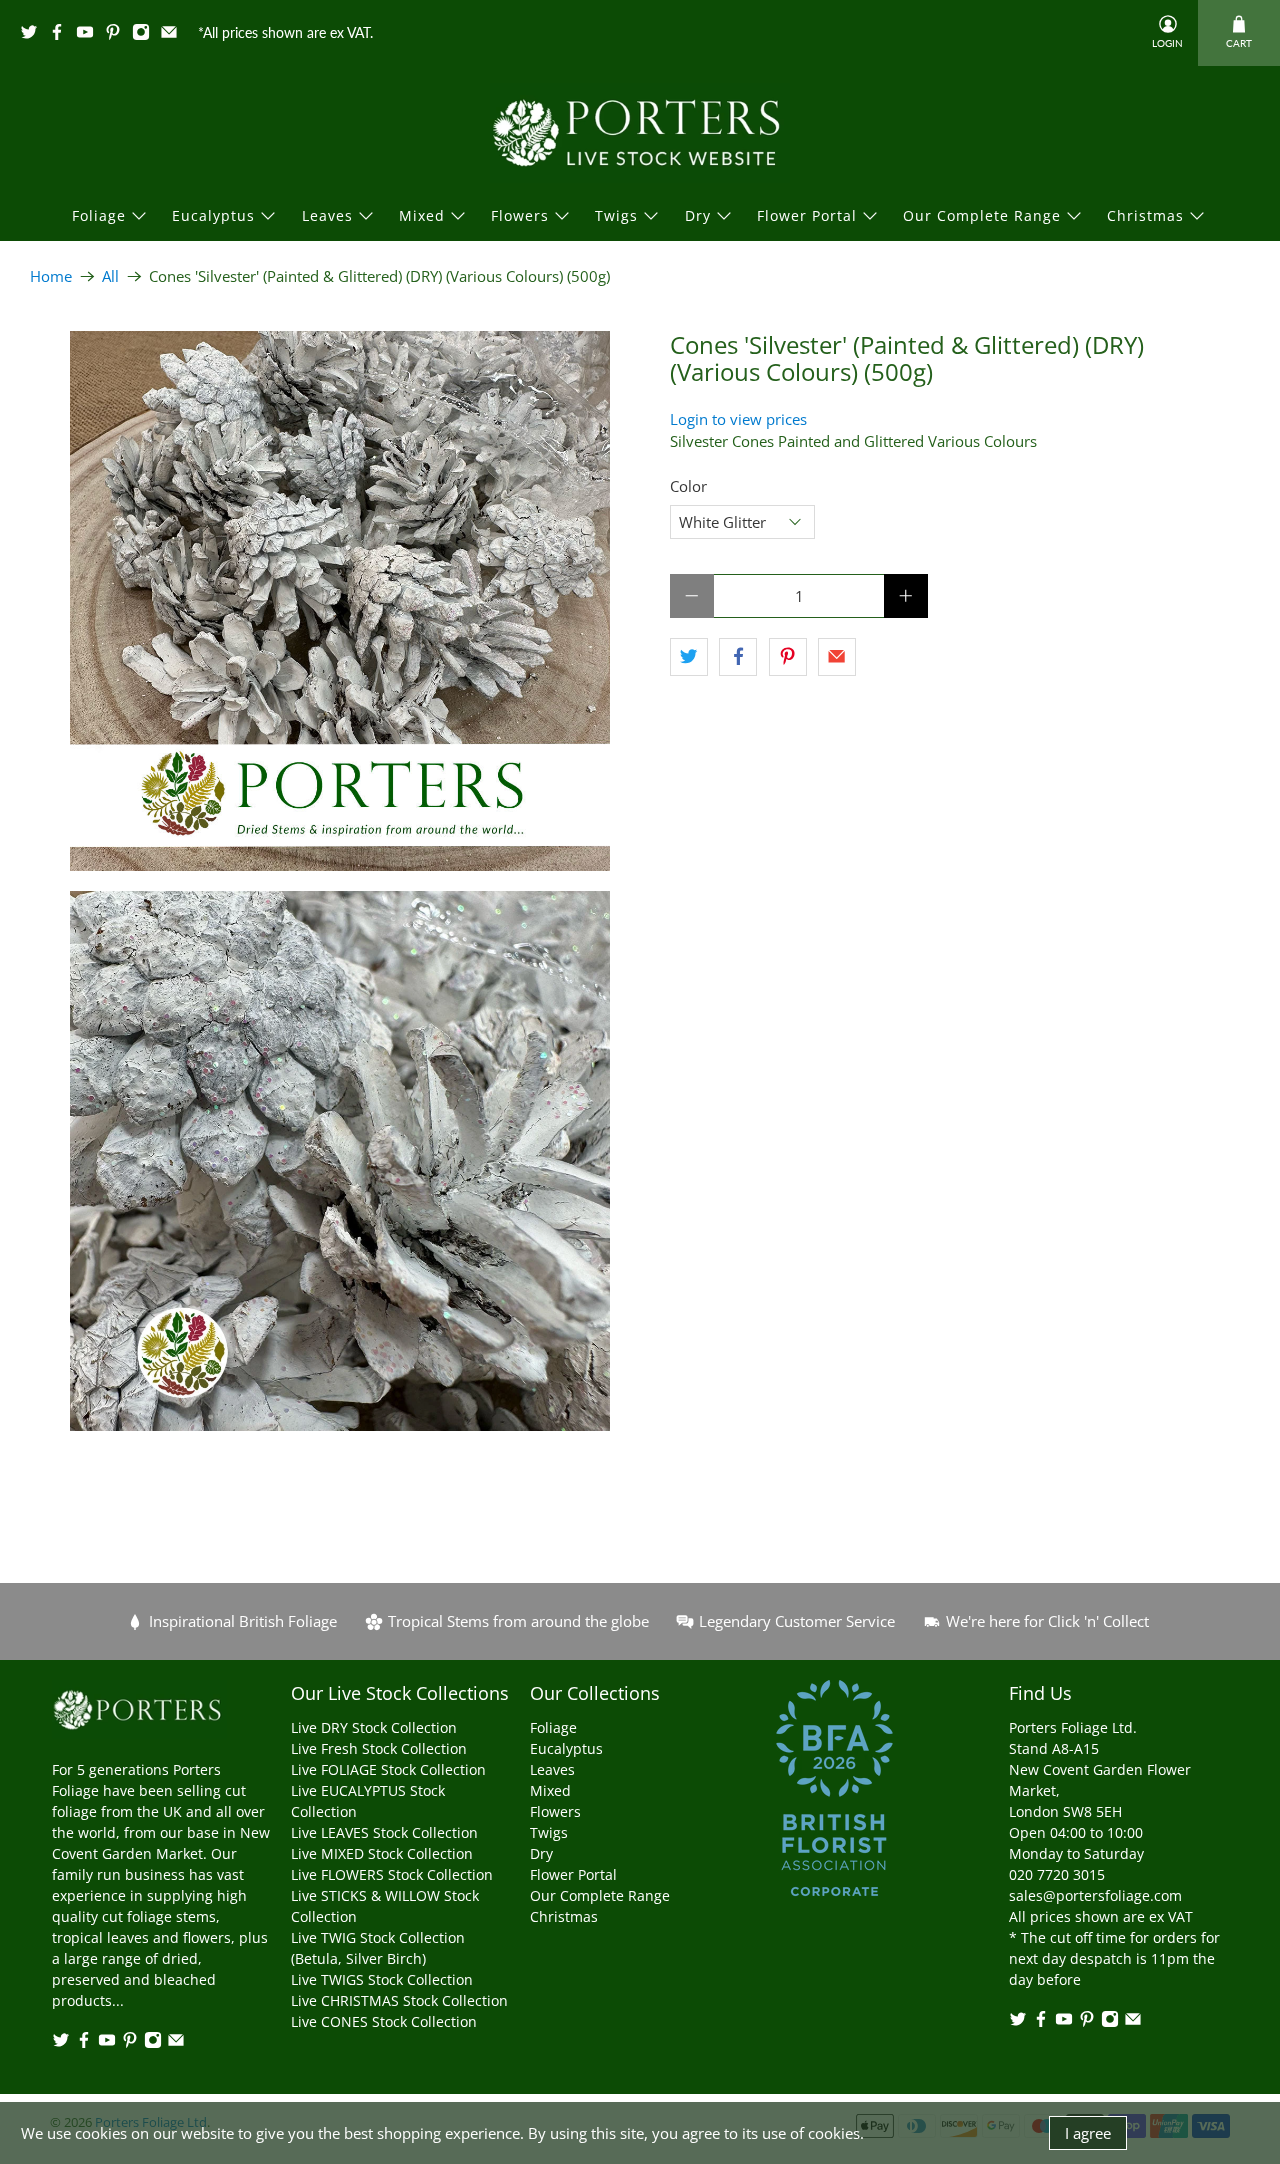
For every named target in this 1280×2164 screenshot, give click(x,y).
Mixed (422, 215)
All (110, 276)
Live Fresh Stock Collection (379, 1748)
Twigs (616, 215)
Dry (698, 215)
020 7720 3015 (1057, 1874)
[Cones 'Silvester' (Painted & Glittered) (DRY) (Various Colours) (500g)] (340, 601)
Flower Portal (807, 215)
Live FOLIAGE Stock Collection (388, 1769)
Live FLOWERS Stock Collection (392, 1874)
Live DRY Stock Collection (374, 1727)
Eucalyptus (213, 215)
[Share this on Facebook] (738, 657)
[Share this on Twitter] (689, 657)
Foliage (99, 215)
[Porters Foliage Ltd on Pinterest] (118, 35)
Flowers (520, 215)
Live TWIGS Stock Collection (382, 1979)
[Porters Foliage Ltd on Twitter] (34, 35)
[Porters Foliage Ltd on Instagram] (146, 35)
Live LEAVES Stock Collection (384, 1832)
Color (688, 486)
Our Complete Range (982, 215)
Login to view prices (738, 419)
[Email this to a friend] (837, 657)
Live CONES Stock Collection (384, 2021)
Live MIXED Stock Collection (382, 1853)
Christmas (1145, 215)
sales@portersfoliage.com (1095, 1895)
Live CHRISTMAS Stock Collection (399, 2000)
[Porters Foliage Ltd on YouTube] (90, 35)
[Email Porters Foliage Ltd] (174, 35)
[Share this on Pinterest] (788, 657)
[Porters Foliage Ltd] (640, 133)
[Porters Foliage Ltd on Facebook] (62, 35)
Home (51, 276)
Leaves (327, 215)
